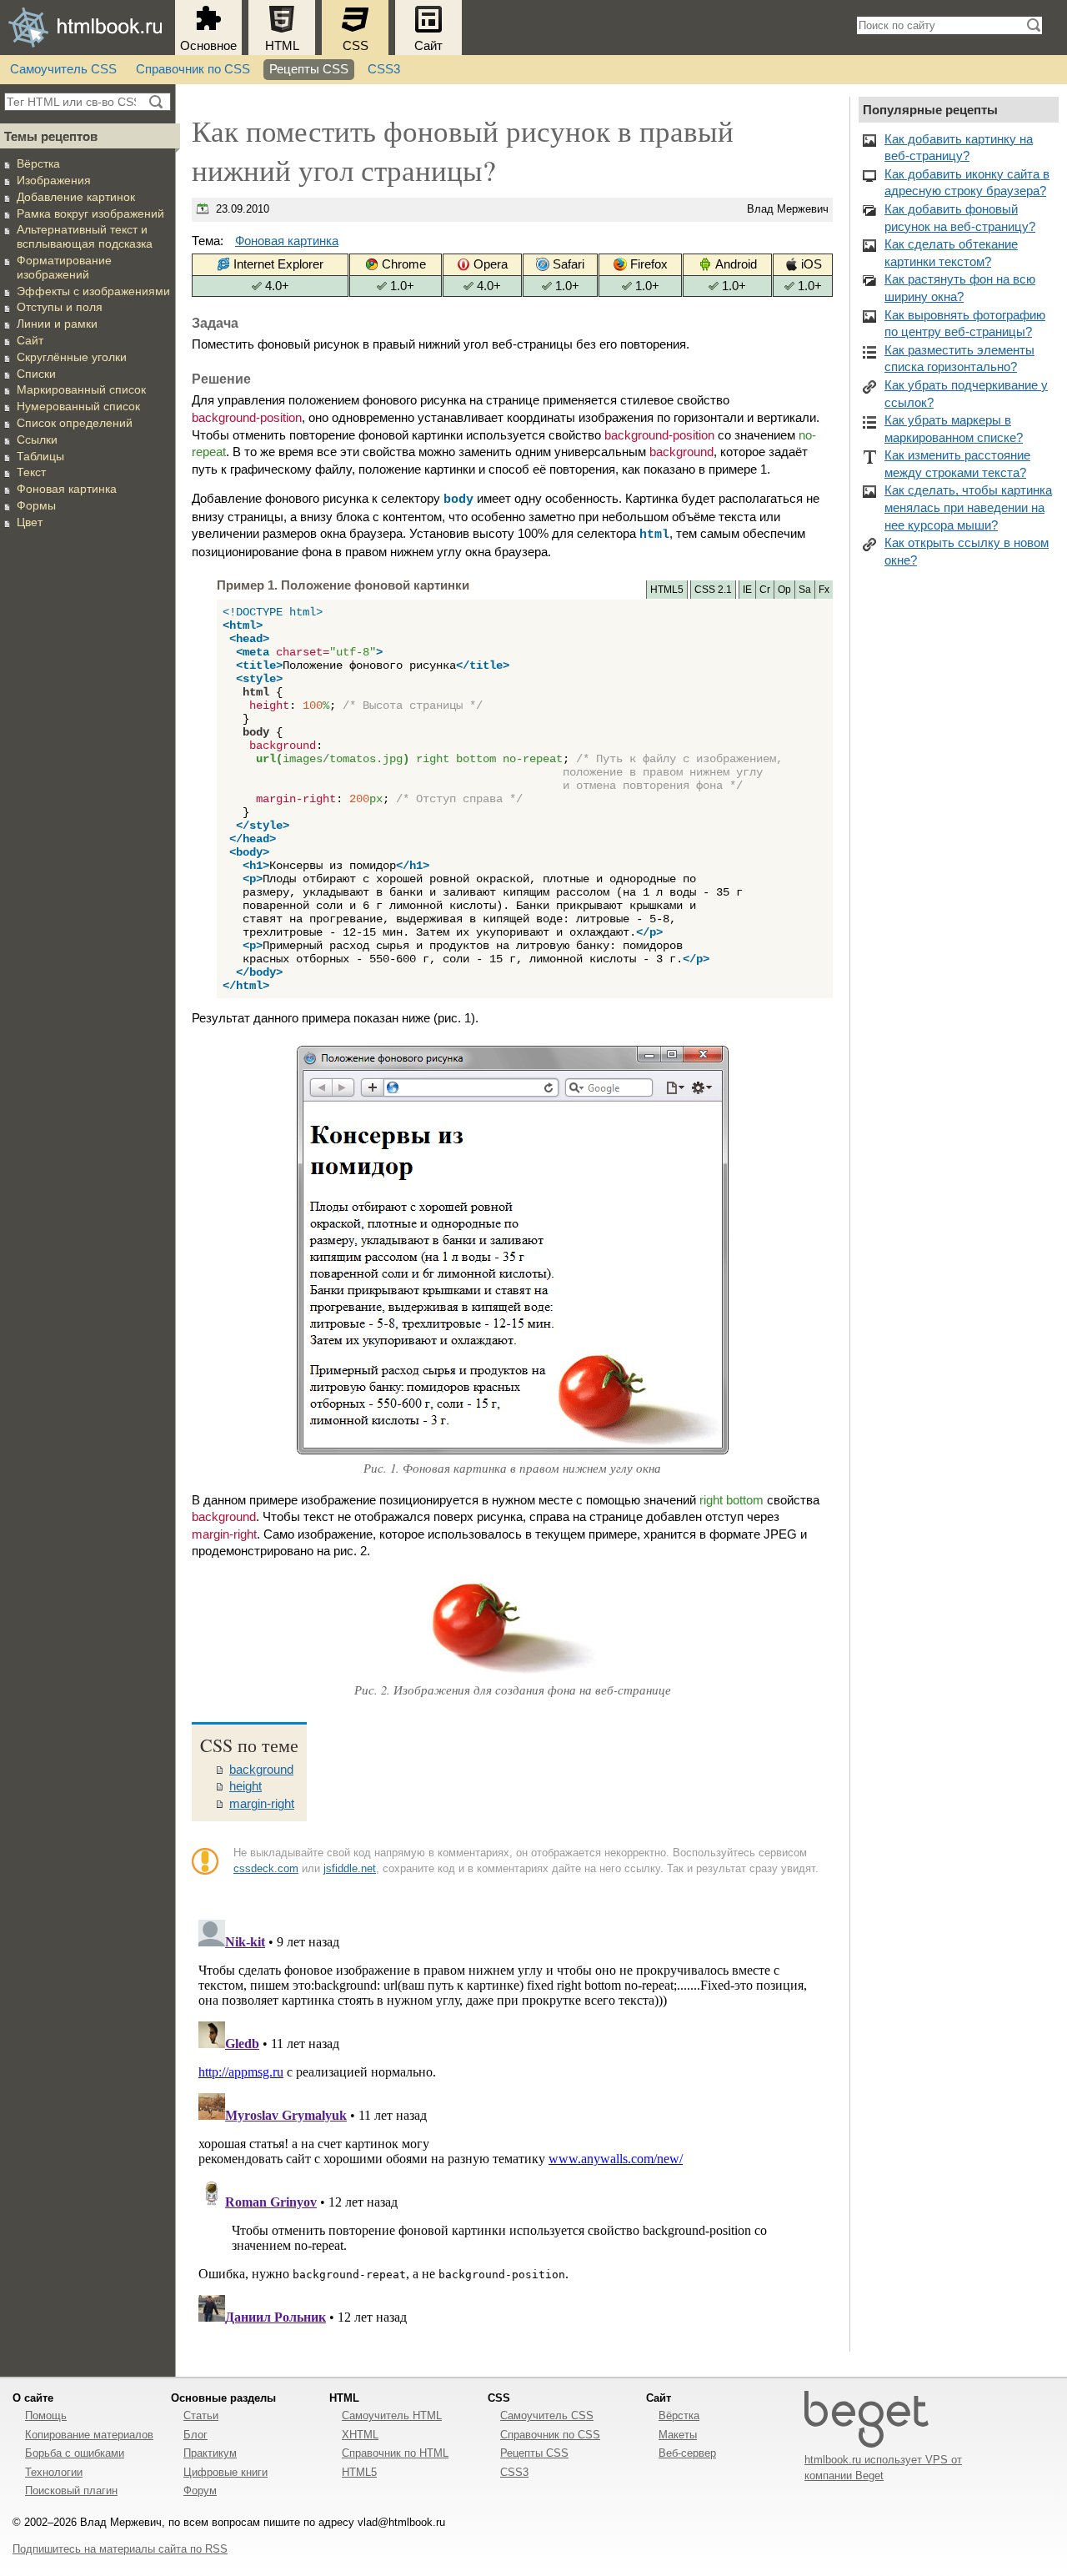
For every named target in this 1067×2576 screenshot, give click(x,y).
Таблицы (40, 456)
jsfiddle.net (350, 1868)
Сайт (428, 46)
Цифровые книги (225, 2472)
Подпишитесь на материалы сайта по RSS (120, 2549)
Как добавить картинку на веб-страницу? (959, 148)
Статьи (201, 2415)
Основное (208, 46)
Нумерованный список (78, 406)
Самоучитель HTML (392, 2415)
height (245, 1786)
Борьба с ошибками (75, 2453)
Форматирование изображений (64, 267)
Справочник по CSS (193, 69)
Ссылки (37, 439)
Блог (195, 2435)
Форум (200, 2491)
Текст (31, 472)
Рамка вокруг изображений (90, 213)
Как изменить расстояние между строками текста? (957, 464)
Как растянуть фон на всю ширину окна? (960, 288)
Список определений (75, 423)
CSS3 (384, 69)
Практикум (210, 2453)
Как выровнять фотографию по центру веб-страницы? (965, 324)
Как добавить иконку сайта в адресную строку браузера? (967, 183)
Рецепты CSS (309, 69)
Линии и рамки (57, 324)
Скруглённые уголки (72, 357)
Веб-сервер (687, 2453)
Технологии (54, 2472)
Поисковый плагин (71, 2491)
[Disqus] (512, 2122)
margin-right (262, 1804)
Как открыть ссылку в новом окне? (967, 552)
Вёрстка (38, 163)
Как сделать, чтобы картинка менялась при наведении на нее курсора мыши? (968, 507)
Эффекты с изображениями (93, 291)
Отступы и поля (60, 307)
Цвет (30, 522)
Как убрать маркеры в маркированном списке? (954, 429)
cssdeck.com (266, 1868)
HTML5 (359, 2472)
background (261, 1770)
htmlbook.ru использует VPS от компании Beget (883, 2467)
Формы (36, 505)
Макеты (678, 2435)
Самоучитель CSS (63, 69)
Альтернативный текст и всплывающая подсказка (85, 236)
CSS (356, 46)
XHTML (360, 2435)
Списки (36, 374)
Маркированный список (81, 389)
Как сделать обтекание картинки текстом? (951, 253)
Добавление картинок (76, 197)
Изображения (54, 180)
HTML (282, 46)
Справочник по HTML (395, 2453)
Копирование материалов (89, 2435)
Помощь (46, 2415)
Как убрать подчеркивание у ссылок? (966, 394)
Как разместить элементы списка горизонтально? (959, 359)
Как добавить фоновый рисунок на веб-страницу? (960, 218)
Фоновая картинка (67, 489)
